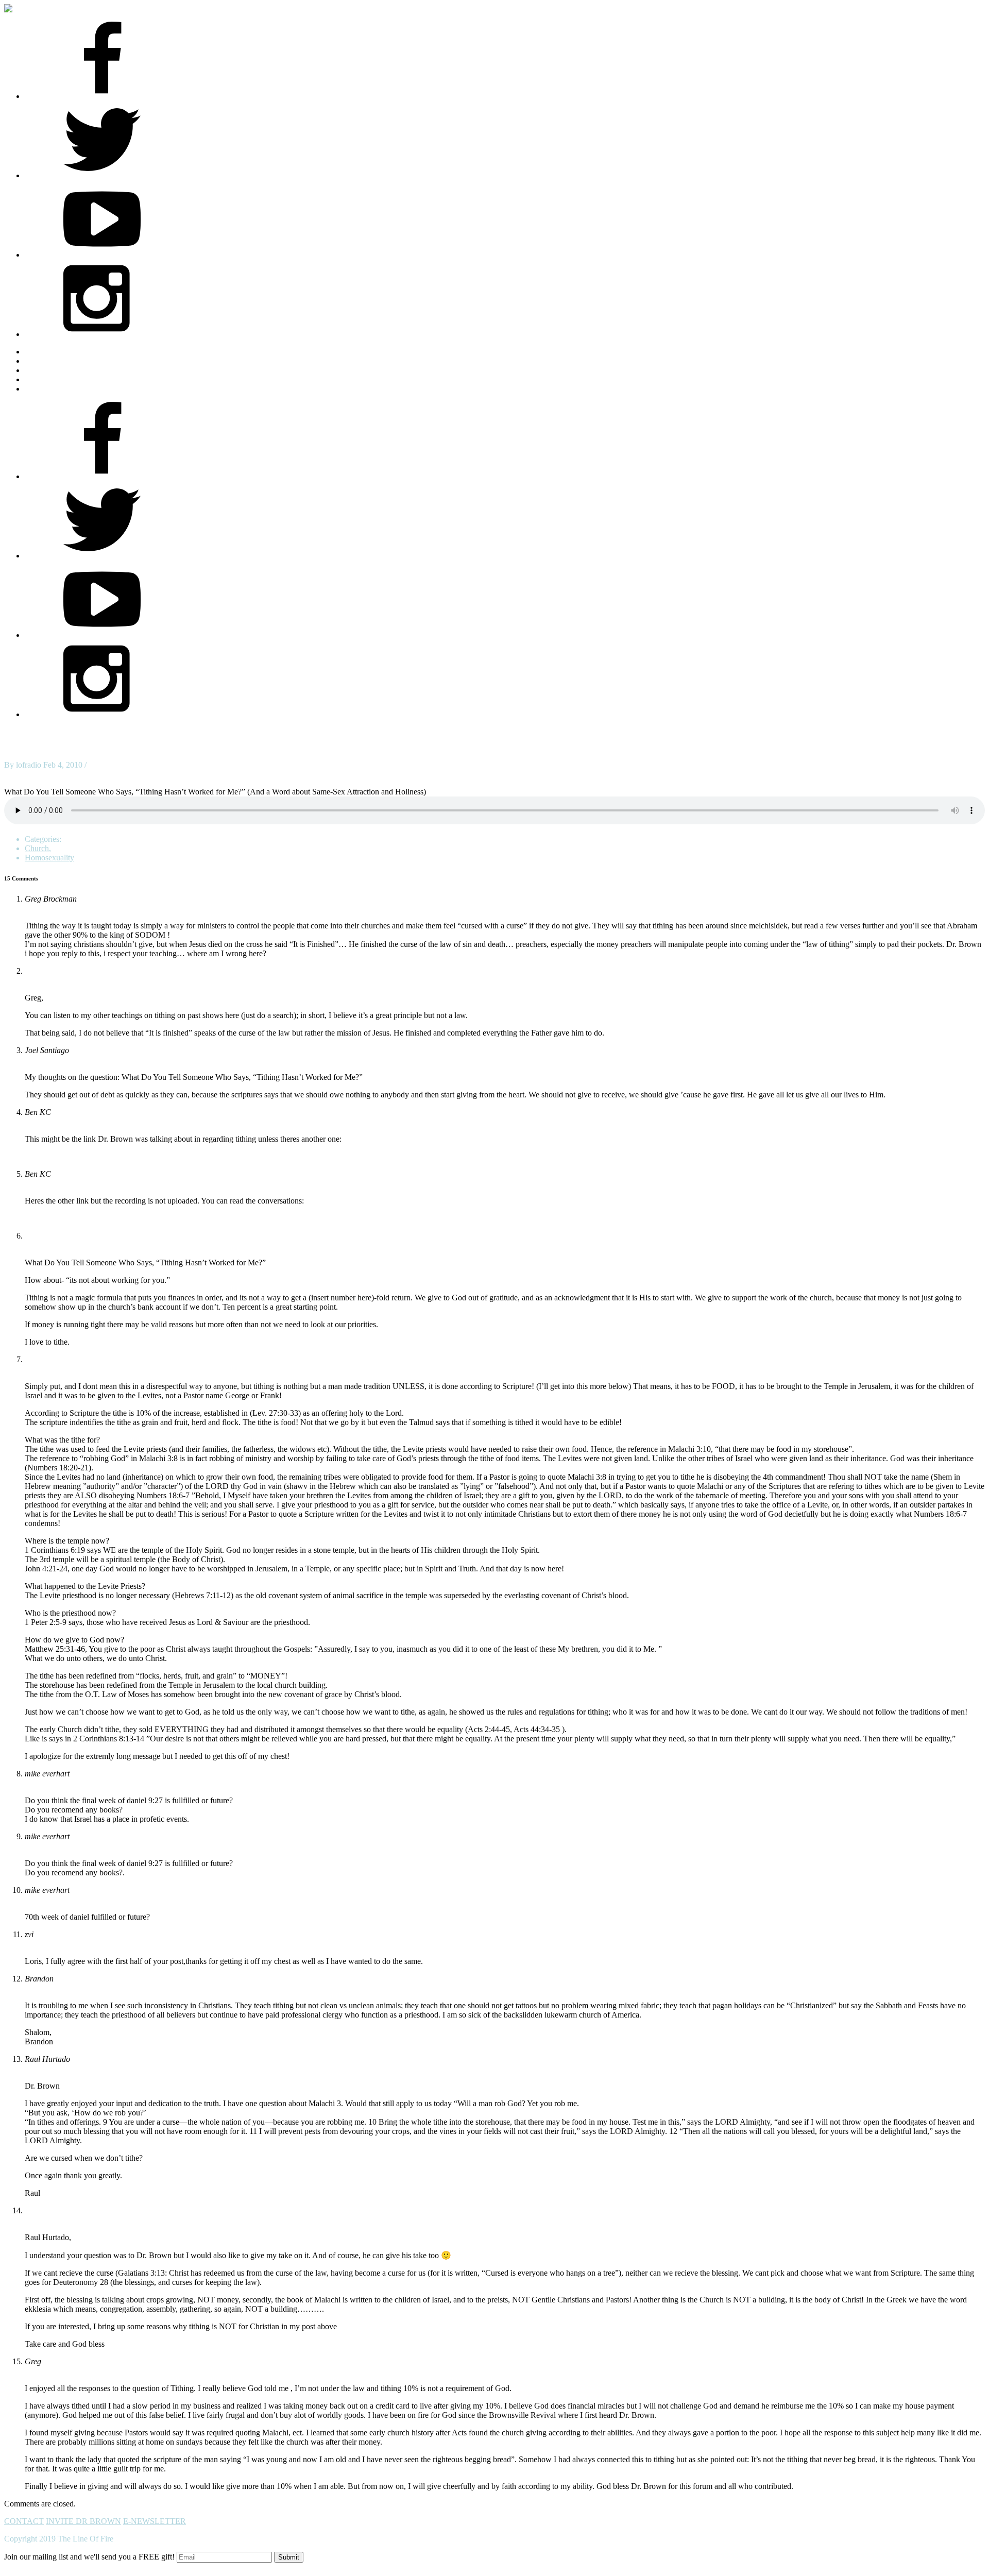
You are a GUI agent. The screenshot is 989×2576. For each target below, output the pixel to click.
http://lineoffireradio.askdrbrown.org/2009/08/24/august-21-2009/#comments (149, 1156)
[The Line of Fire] (17, 9)
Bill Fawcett (45, 1236)
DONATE (42, 389)
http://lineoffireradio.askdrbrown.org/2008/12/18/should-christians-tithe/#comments (159, 1218)
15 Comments (111, 765)
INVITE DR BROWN (83, 2521)
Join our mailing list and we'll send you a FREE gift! (89, 2557)
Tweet (14, 774)
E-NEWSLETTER (155, 2521)
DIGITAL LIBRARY (61, 379)
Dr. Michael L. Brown (60, 971)
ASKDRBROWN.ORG (65, 352)
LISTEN (39, 370)
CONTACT (24, 2521)
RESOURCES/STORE (64, 361)
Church (37, 848)
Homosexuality (49, 858)
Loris (33, 1359)
